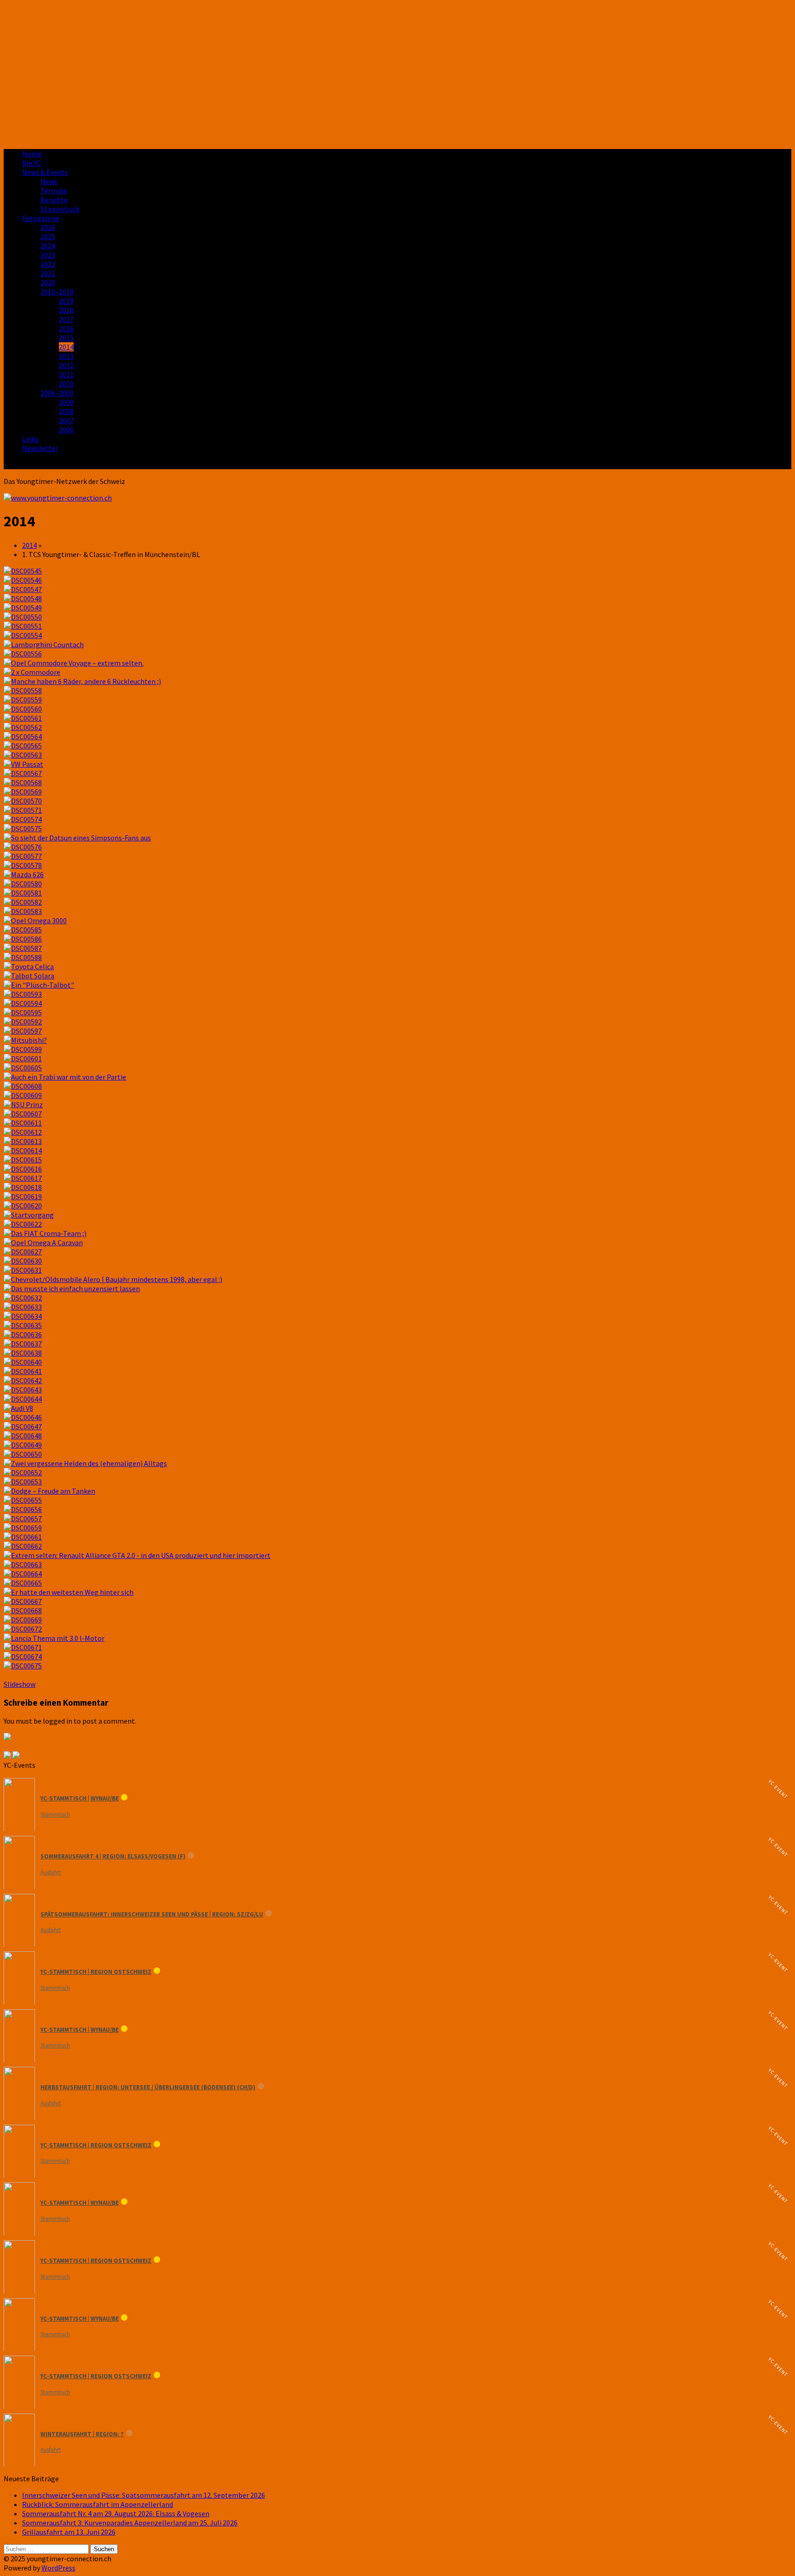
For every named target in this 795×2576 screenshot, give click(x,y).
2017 (66, 319)
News (49, 181)
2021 (48, 273)
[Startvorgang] (29, 1215)
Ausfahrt (51, 1872)
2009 (66, 402)
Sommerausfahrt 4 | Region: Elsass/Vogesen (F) (113, 1856)
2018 (66, 310)
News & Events (45, 172)
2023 (48, 255)
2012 (66, 365)
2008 (66, 411)
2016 (66, 328)
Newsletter (40, 448)
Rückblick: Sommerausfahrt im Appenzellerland (98, 2504)
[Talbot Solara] (29, 976)
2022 (48, 264)
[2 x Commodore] (32, 672)
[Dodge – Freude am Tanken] (49, 1491)
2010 (66, 384)
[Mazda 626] (24, 874)
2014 (66, 347)
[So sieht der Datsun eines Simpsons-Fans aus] (77, 838)
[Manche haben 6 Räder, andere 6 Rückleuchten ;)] (82, 681)
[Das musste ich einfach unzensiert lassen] (72, 1288)
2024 (48, 246)
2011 (66, 374)
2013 (66, 356)
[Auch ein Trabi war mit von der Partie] (65, 1077)
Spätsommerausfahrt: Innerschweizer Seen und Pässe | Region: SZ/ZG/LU (152, 1914)
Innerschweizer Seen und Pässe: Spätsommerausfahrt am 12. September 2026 (144, 2495)
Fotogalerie (41, 218)
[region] (397, 73)
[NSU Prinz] (23, 1104)
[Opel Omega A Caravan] (43, 1242)
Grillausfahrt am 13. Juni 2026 (69, 2532)
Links (30, 439)
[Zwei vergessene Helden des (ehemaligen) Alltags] (85, 1463)
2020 (48, 282)
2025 (48, 236)
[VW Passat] (23, 764)
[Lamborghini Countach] (44, 644)
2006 (66, 430)
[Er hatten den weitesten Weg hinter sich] (69, 1592)
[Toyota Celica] (29, 966)
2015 (66, 338)
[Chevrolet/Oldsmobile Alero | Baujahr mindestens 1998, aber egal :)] (113, 1279)
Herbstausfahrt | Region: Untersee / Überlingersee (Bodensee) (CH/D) (148, 2087)
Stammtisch (60, 209)
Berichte (54, 200)
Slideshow (20, 1684)
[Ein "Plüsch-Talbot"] (39, 985)
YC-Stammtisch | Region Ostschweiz (96, 1972)
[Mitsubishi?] (25, 1040)
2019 (66, 301)
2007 (66, 420)
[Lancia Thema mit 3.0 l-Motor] (54, 1638)
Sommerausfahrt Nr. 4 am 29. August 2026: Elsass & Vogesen (116, 2513)
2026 (48, 227)
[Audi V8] (18, 1408)
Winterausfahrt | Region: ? (82, 2434)
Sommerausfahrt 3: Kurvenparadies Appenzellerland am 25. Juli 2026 (130, 2523)
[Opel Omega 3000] (35, 920)
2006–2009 (57, 393)
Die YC (32, 163)
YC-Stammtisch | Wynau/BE (80, 1798)
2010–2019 (57, 292)
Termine (54, 190)
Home (32, 154)
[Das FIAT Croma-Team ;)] (45, 1233)
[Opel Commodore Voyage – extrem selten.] (74, 663)
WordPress (58, 2568)
